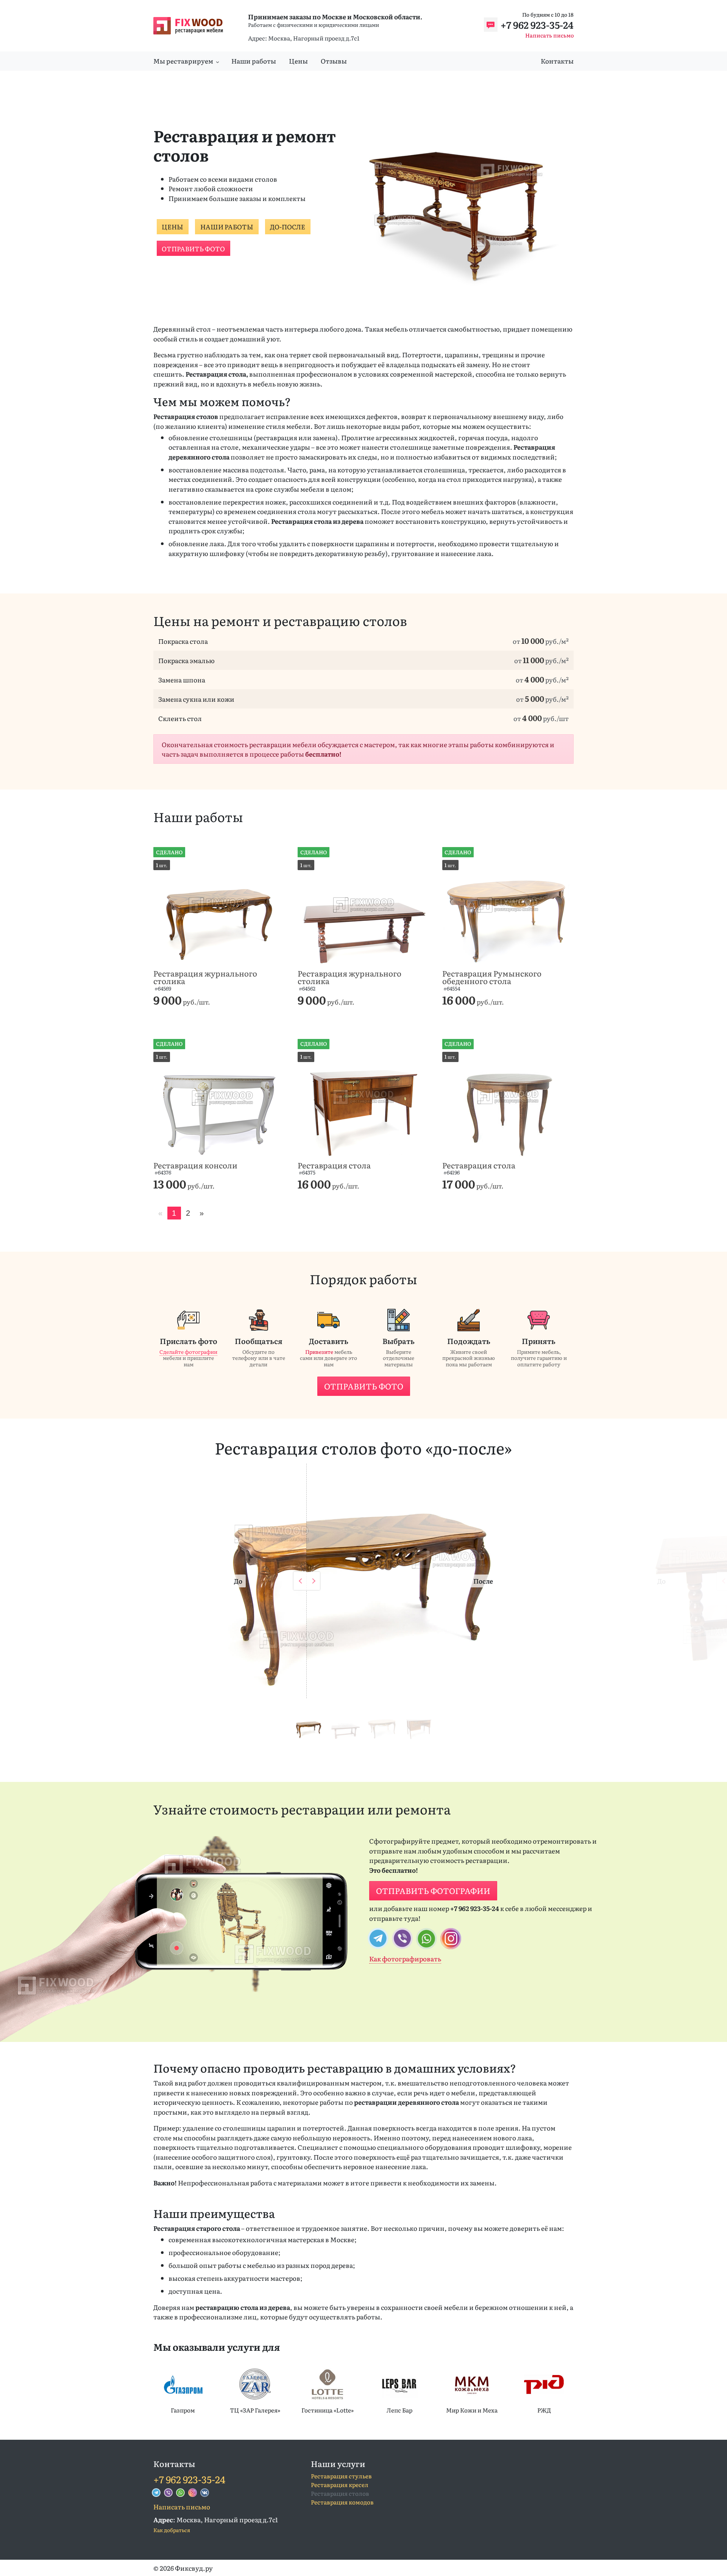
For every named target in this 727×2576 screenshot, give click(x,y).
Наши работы (254, 61)
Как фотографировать (405, 1958)
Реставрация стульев (341, 2476)
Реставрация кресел (340, 2485)
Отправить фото (193, 248)
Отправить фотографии (433, 1891)
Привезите (319, 1352)
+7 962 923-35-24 (537, 25)
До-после (288, 227)
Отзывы (334, 61)
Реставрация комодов (342, 2502)
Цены (298, 61)
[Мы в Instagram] (193, 2493)
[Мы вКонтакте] (205, 2493)
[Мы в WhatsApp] (181, 2493)
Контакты (557, 61)
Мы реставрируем (183, 61)
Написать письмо (549, 35)
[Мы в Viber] (168, 2493)
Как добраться (172, 2530)
